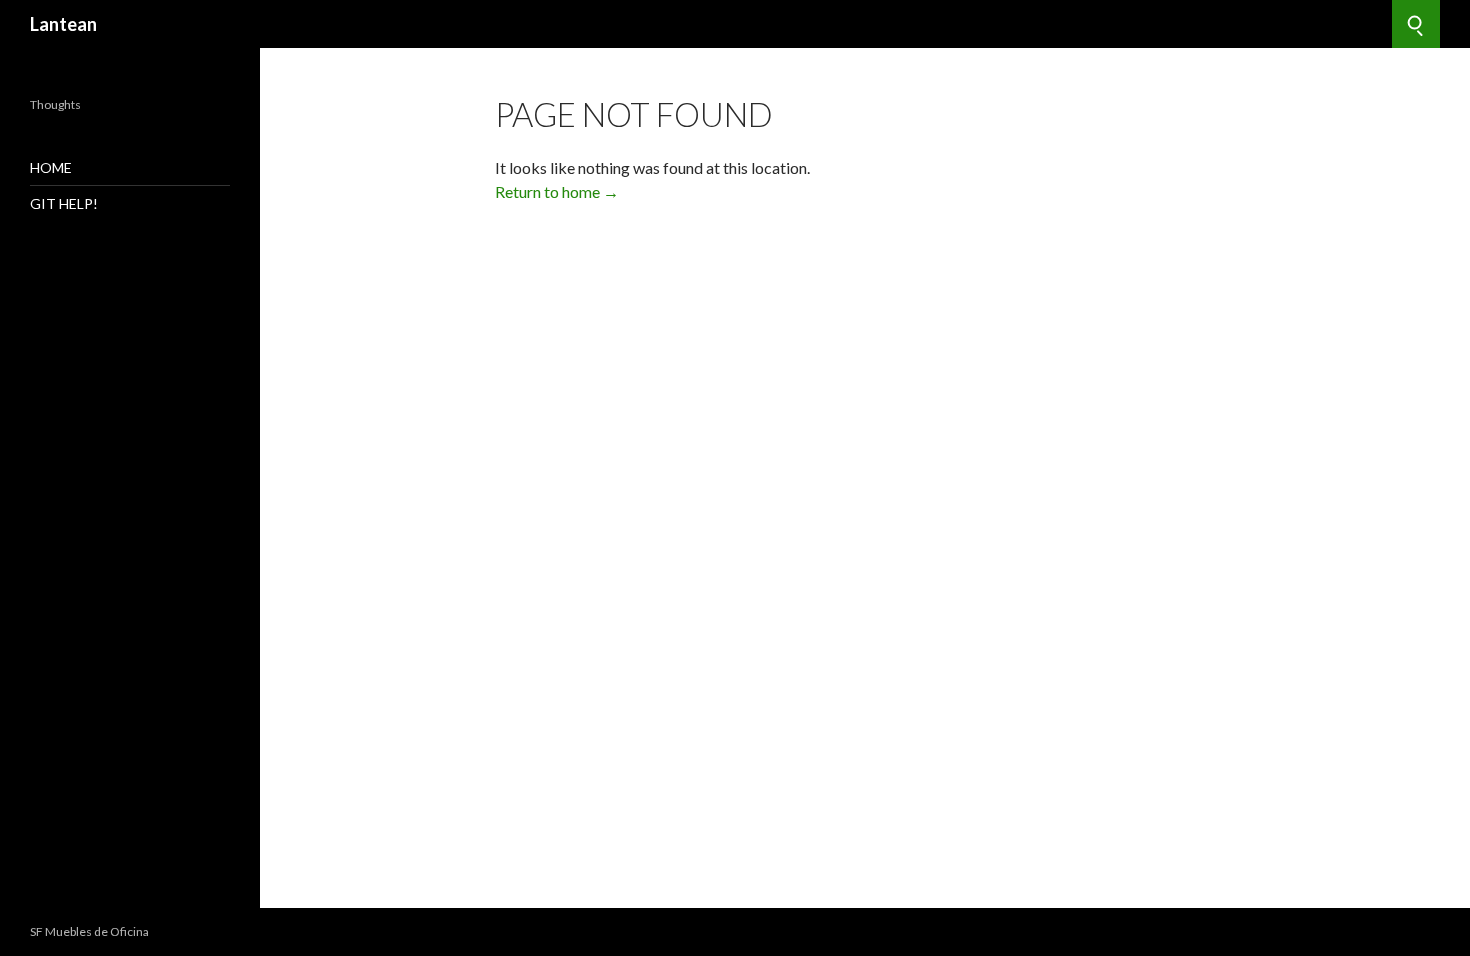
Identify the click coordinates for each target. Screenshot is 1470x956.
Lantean (63, 24)
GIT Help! (64, 203)
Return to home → (557, 191)
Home (51, 167)
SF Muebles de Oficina (89, 931)
